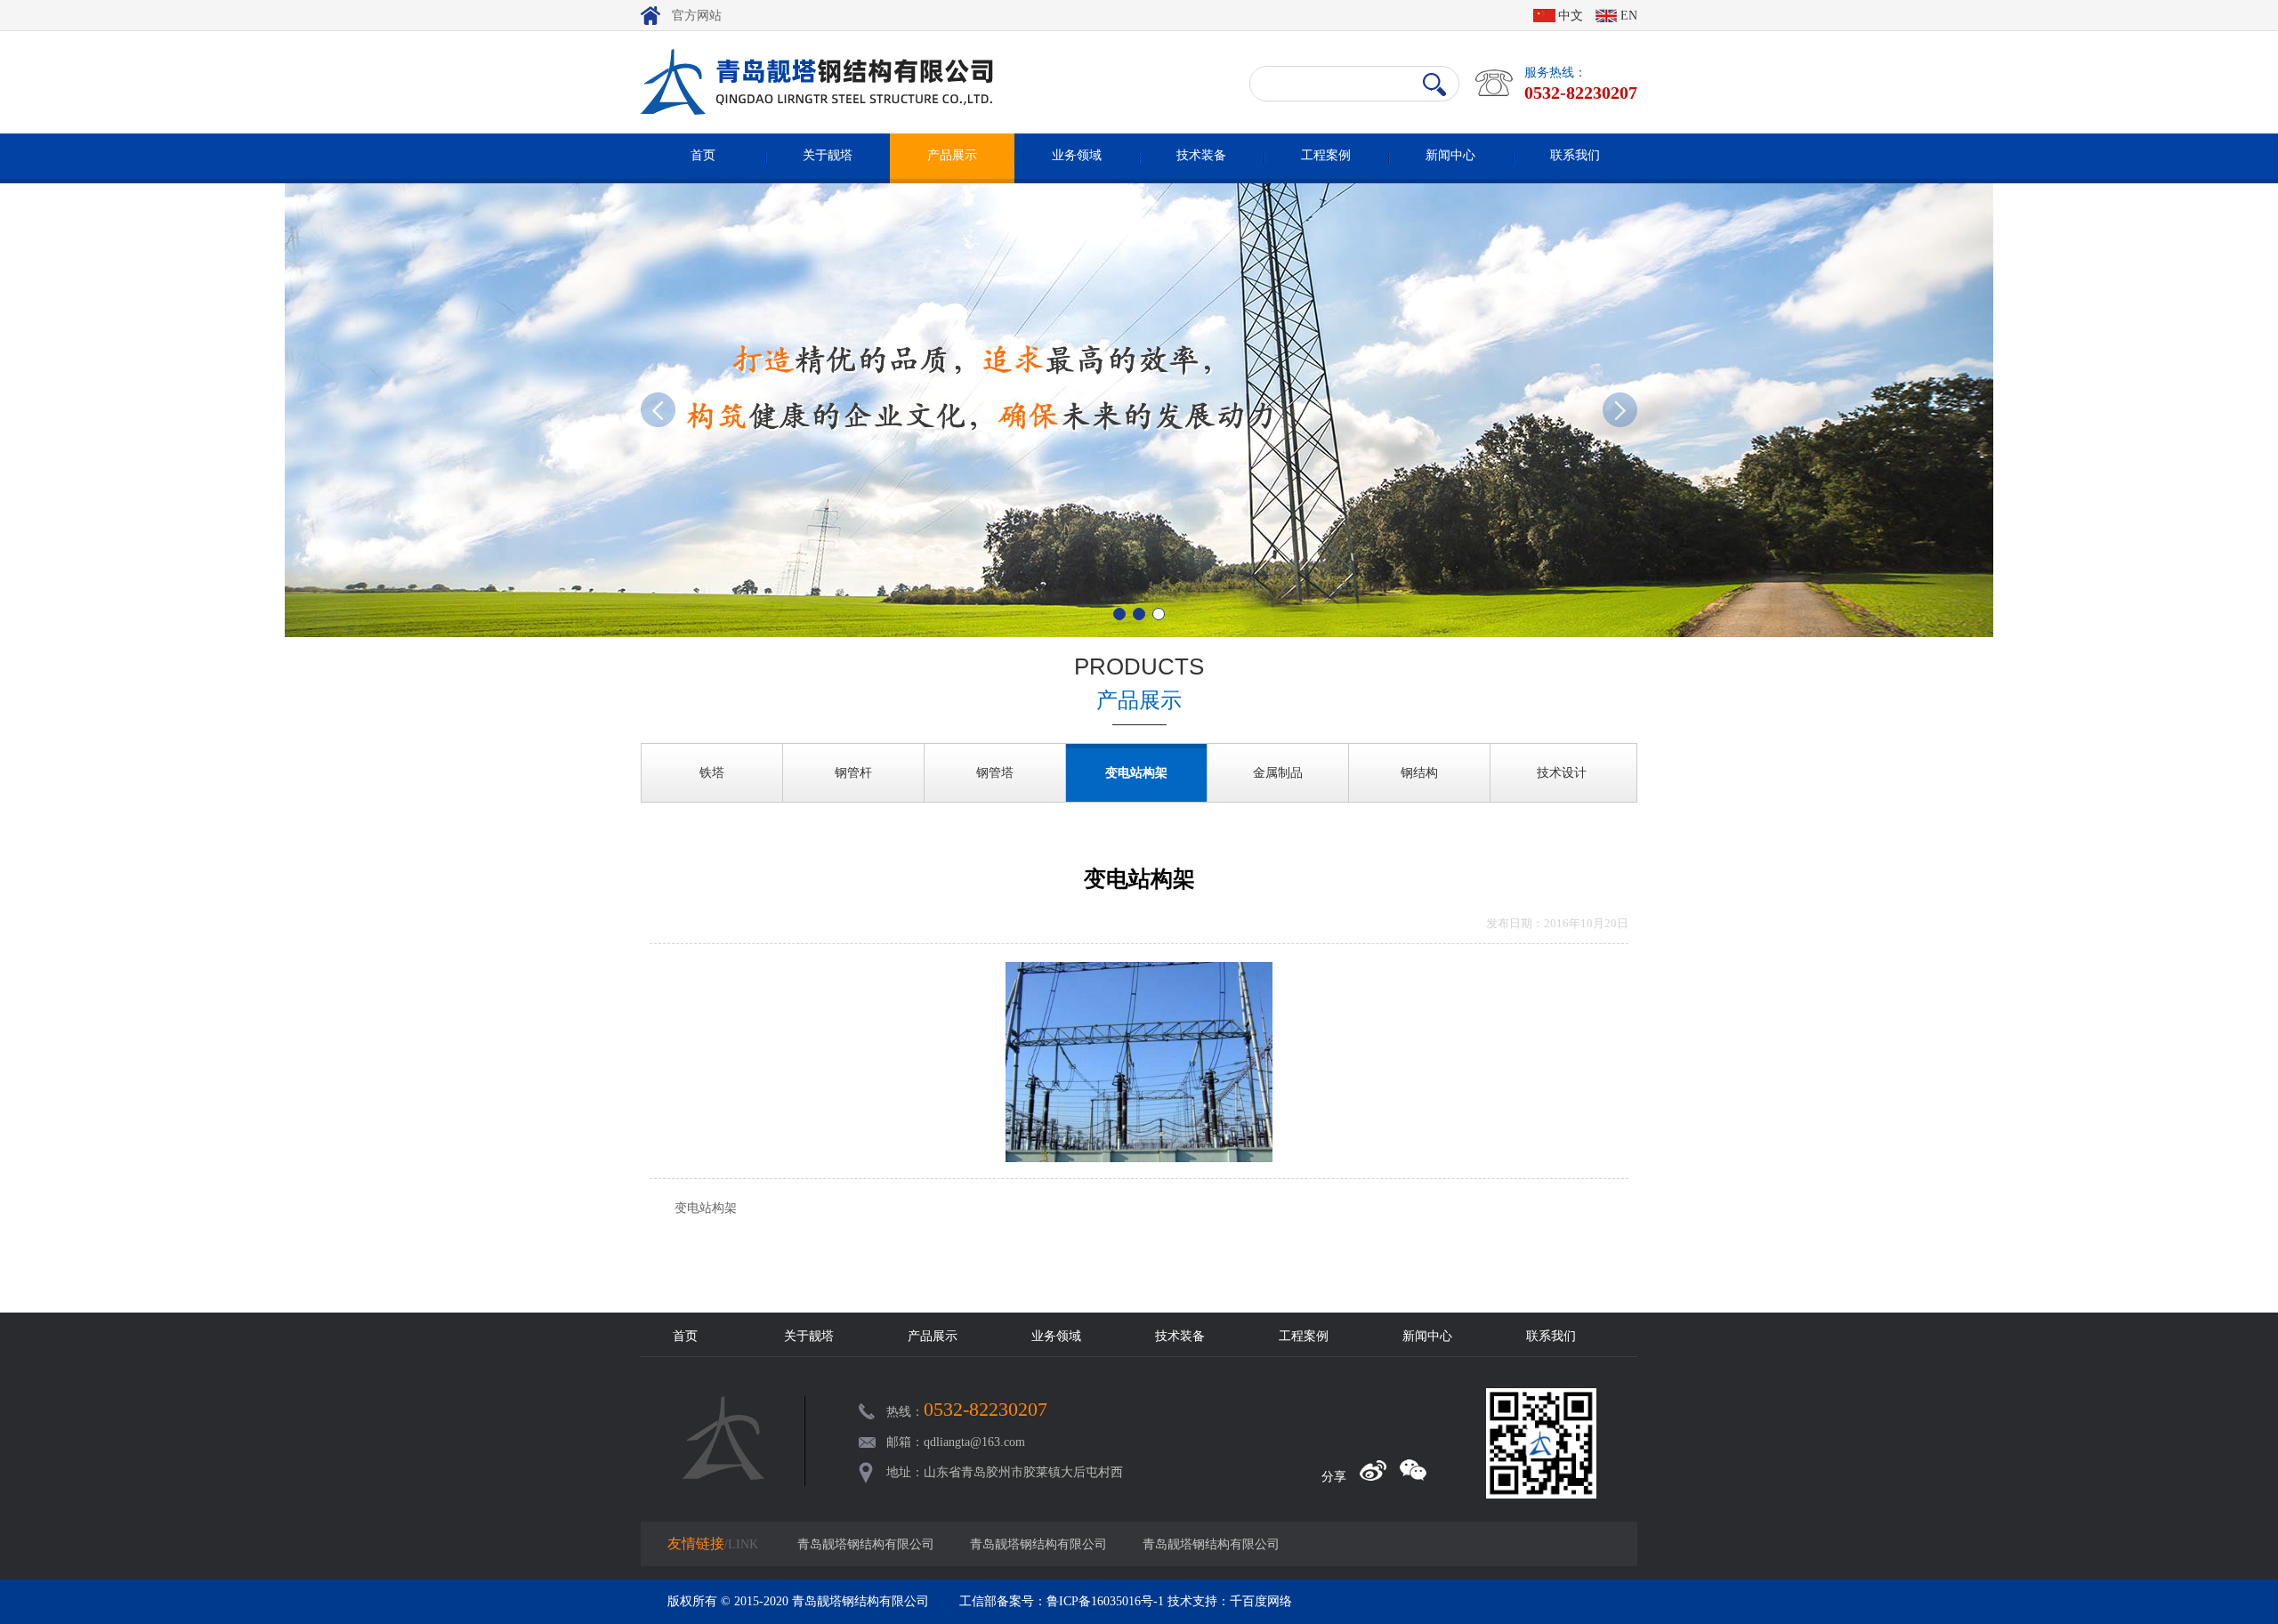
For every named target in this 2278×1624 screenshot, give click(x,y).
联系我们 (1575, 155)
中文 (1571, 16)
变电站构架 (1136, 773)
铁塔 (712, 773)
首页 (703, 155)
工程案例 (1326, 155)
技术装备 (1201, 155)
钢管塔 (995, 773)
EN (1629, 16)
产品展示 (952, 155)
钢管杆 (853, 773)
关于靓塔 (828, 155)
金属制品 (1278, 773)
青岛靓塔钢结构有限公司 (866, 1544)
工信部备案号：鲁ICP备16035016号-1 (1062, 1601)
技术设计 (1562, 773)
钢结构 (1419, 773)
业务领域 (1077, 155)
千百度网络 (1261, 1601)
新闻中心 (1450, 155)
